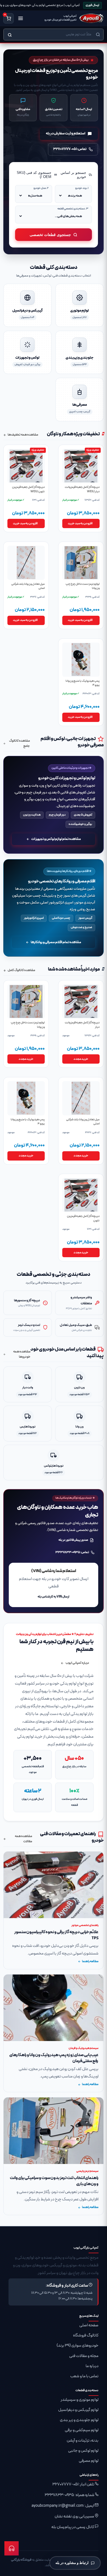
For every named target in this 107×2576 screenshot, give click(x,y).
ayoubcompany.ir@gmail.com (58, 2506)
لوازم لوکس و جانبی (83, 2451)
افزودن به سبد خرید (80, 523)
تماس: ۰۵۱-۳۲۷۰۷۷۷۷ (70, 149)
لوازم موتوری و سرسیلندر (80, 2400)
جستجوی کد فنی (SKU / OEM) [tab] (34, 175)
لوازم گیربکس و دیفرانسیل (78, 2410)
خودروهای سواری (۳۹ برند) (78, 2346)
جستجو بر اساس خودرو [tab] (73, 175)
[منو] (21, 18)
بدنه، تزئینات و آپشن (83, 2441)
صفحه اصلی (89, 2325)
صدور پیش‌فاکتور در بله (73, 1540)
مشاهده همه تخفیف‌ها (23, 435)
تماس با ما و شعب (84, 2376)
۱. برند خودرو (82, 188)
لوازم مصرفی (89, 2461)
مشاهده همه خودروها (22, 1354)
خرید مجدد (81, 1059)
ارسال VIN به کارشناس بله (54, 1597)
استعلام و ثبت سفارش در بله (66, 134)
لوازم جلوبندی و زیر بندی (79, 2420)
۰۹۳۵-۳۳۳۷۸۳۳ (59, 2495)
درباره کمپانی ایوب (77, 1663)
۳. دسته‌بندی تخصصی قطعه (73, 209)
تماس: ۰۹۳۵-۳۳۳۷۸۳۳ (72, 1552)
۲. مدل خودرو (41, 188)
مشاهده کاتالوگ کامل (21, 970)
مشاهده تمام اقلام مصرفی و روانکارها (56, 942)
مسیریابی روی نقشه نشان (74, 2516)
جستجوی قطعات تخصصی (50, 235)
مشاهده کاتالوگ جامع (19, 743)
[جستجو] (10, 35)
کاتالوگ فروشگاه (86, 2335)
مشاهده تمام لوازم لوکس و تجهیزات (56, 839)
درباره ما (92, 2366)
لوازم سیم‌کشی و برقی (82, 2430)
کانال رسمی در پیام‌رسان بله (73, 2527)
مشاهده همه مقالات (23, 1839)
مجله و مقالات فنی (84, 2356)
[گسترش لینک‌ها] (12, 2548)
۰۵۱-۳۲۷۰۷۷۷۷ (65, 2484)
